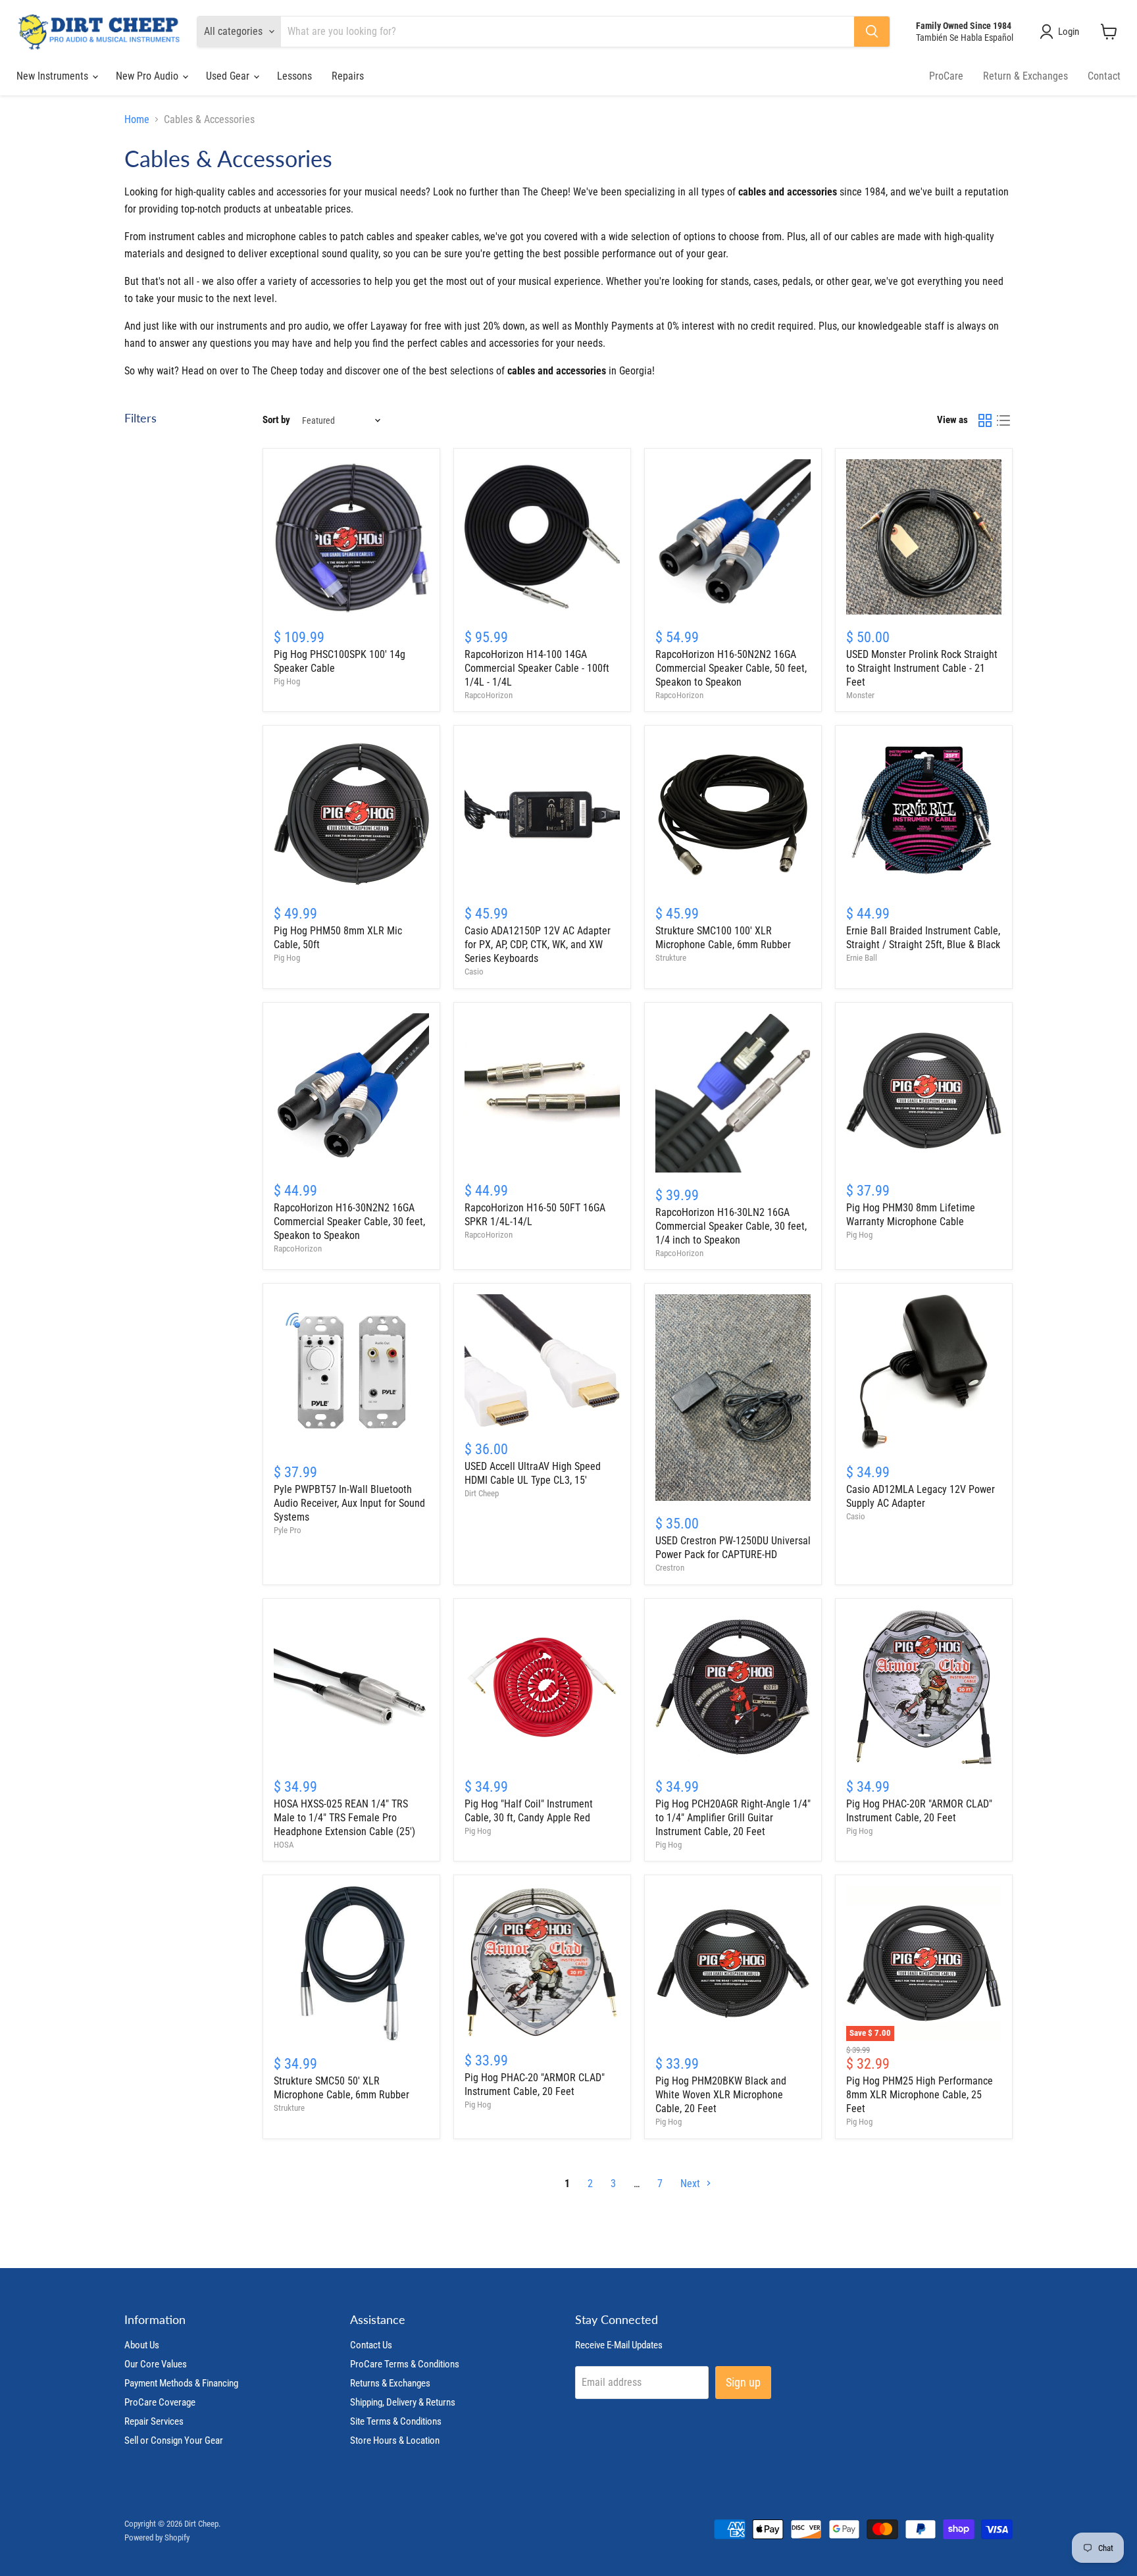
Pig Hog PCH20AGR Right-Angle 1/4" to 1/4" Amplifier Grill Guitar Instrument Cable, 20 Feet (733, 1818)
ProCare (946, 76)
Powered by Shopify (157, 2538)
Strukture (671, 958)
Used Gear (229, 76)
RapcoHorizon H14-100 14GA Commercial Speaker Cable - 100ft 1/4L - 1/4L (537, 668)
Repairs (348, 76)
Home (137, 120)
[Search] (872, 32)
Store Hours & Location (395, 2440)
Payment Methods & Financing (181, 2383)
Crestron (670, 1568)
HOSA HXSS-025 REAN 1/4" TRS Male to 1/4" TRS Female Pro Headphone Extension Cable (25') (344, 1818)
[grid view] (985, 420)
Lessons (294, 76)
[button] (1062, 32)
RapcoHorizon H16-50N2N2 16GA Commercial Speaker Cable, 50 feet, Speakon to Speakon (731, 668)
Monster (860, 695)
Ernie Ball (862, 958)
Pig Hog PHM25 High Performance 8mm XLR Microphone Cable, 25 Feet (920, 2095)
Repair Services (154, 2421)
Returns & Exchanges (390, 2383)
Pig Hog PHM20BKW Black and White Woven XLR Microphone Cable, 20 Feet (721, 2095)
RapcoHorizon (489, 695)
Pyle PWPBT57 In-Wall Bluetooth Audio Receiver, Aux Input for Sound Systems (349, 1503)
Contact (1104, 76)
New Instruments (54, 76)
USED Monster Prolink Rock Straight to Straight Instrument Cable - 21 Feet (922, 668)
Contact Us (371, 2345)
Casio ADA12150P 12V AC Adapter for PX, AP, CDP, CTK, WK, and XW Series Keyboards (538, 945)
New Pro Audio (148, 76)
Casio (474, 972)
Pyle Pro (288, 1530)
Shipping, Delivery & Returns (403, 2402)
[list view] (1003, 420)
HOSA (284, 1845)
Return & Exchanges (1025, 76)
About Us (142, 2345)
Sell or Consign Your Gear (174, 2440)
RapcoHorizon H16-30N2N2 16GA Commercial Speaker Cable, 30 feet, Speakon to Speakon (349, 1222)
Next (692, 2184)
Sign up (743, 2382)
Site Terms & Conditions (396, 2421)
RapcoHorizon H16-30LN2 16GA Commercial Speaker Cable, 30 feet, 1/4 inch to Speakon (731, 1226)
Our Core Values (156, 2364)
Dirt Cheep (482, 1493)
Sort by (276, 420)
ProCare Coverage (160, 2402)
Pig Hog (287, 681)
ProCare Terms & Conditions (405, 2364)
